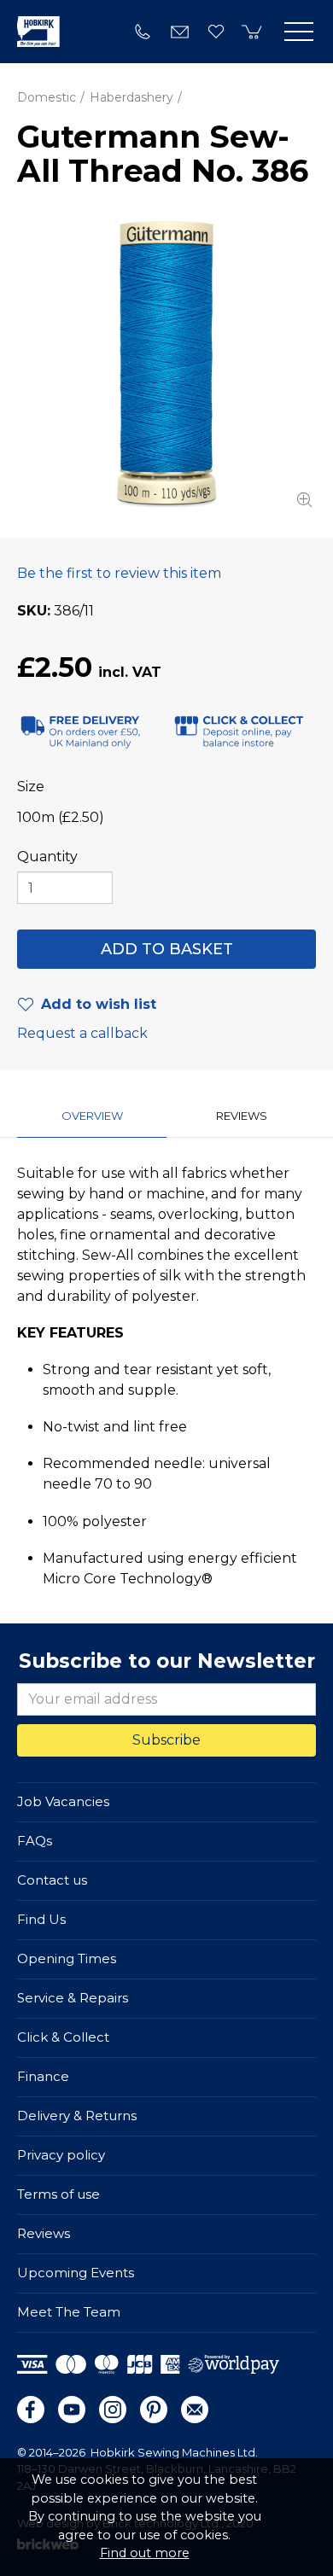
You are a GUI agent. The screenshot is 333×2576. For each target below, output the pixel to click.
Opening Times (67, 1958)
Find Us (41, 1919)
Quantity (47, 857)
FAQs (35, 1841)
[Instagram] (113, 2410)
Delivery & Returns (77, 2116)
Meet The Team (69, 2312)
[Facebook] (31, 2410)
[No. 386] (166, 363)
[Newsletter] (195, 2410)
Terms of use (58, 2194)
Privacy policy (61, 2155)
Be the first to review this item (119, 573)
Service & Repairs (73, 1998)
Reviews (44, 2233)
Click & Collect (63, 2037)
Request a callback (82, 1033)
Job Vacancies (63, 1801)
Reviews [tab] (242, 1116)
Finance (43, 2076)
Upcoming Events (76, 2273)
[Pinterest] (154, 2410)
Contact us (52, 1880)
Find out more (145, 2553)
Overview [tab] (92, 1116)
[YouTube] (72, 2410)
